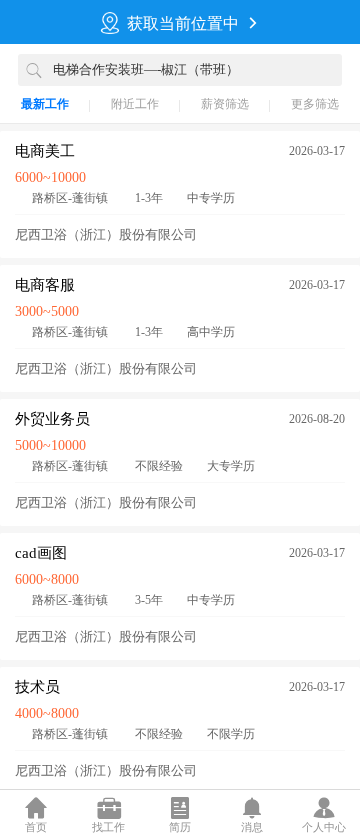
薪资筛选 (225, 104)
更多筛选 (315, 104)
